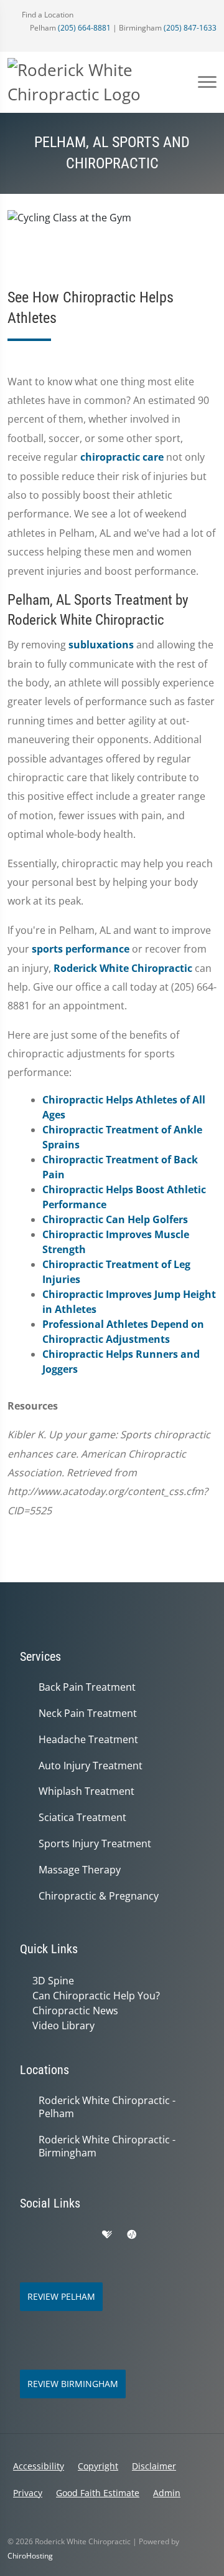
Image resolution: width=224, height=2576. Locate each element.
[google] (26, 2235)
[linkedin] (185, 2235)
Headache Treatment (88, 1740)
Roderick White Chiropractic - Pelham (107, 2107)
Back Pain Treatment (87, 1687)
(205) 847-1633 (190, 28)
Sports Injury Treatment (95, 1844)
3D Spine (53, 1981)
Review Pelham (61, 2296)
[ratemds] (132, 2235)
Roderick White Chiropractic (123, 968)
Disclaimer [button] (154, 2466)
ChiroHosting (30, 2556)
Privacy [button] (28, 2493)
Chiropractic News (75, 2011)
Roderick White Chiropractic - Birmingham (107, 2146)
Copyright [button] (98, 2466)
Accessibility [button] (39, 2466)
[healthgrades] (107, 2235)
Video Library (63, 2026)
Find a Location (47, 15)
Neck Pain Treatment (88, 1713)
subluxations (101, 645)
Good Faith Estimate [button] (98, 2493)
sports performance (81, 949)
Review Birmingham (73, 2384)
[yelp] (81, 2235)
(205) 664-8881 (84, 28)
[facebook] (54, 2235)
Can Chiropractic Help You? (96, 1996)
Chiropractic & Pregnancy (99, 1896)
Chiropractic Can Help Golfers (115, 1219)
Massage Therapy (80, 1870)
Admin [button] (167, 2493)
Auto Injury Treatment (91, 1766)
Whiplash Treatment (86, 1791)
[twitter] (158, 2235)
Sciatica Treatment (82, 1818)
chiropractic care (122, 457)
